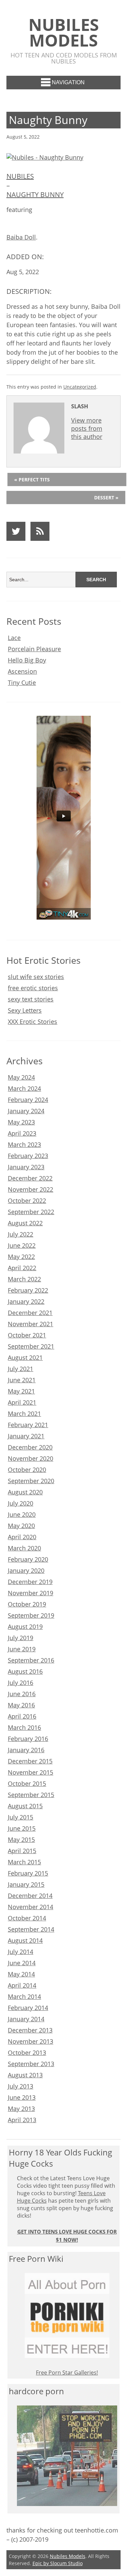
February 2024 (28, 1100)
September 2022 (31, 1212)
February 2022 (28, 1290)
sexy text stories (31, 999)
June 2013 (22, 2097)
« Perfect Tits (32, 479)
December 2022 (30, 1178)
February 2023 (28, 1156)
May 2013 (21, 2109)
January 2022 (26, 1301)
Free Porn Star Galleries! (67, 2373)
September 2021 (31, 1346)
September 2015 (31, 1795)
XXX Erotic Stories (33, 1021)
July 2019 (20, 1638)
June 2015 (22, 1828)
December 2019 (30, 1582)
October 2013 (27, 2053)
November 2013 (30, 2041)
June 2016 (22, 1694)
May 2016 (21, 1705)
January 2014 (26, 2019)
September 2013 (31, 2064)
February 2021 (28, 1425)
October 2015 (27, 1783)
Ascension (22, 671)
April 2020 (22, 1537)
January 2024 (26, 1111)
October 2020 (27, 1470)
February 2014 (28, 2008)
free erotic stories (33, 988)
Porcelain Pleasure (34, 649)
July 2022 (20, 1234)
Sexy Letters (25, 1010)
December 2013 (30, 2030)
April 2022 (22, 1268)
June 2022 (22, 1245)
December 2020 (30, 1447)
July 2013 (20, 2086)
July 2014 (20, 1952)
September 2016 (31, 1660)
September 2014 (31, 1929)
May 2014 (21, 1974)
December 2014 (30, 1896)
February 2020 (28, 1559)
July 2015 (20, 1817)
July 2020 (20, 1503)
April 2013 (22, 2120)
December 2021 (30, 1313)
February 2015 (28, 1873)
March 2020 (24, 1548)
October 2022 (27, 1201)
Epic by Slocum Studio (58, 2563)
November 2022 (30, 1189)
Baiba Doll (21, 237)
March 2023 (24, 1144)
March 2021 (24, 1414)
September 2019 (31, 1615)
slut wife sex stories (36, 977)
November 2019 (30, 1593)
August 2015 (25, 1806)
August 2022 (25, 1223)
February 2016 (28, 1739)
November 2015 (30, 1772)
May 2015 (21, 1840)
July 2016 (20, 1683)
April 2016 (22, 1716)
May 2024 (21, 1077)
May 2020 (21, 1526)
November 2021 (30, 1324)
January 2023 (26, 1167)
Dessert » (106, 498)
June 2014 (22, 1963)
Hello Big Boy (27, 660)
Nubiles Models (64, 32)
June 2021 (22, 1380)
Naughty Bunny (35, 194)
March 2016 (24, 1727)
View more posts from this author (87, 428)
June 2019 (22, 1649)
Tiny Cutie (22, 682)
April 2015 (22, 1851)
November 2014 (30, 1907)
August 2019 (25, 1627)
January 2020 (26, 1570)
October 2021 (27, 1335)
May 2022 (21, 1257)
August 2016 (25, 1671)
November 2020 (30, 1458)
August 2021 (25, 1357)
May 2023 (21, 1122)
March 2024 (24, 1088)
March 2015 (24, 1862)
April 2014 (22, 1985)
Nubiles (20, 176)
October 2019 (27, 1604)
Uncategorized (80, 387)
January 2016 (26, 1750)
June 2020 (22, 1514)
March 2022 (24, 1279)
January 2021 (26, 1436)
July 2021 (20, 1369)
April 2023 (22, 1133)
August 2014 (25, 1940)
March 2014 (24, 1996)
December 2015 (30, 1761)
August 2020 (25, 1492)
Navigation (68, 82)
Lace (14, 638)
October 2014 (27, 1918)
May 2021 (21, 1391)
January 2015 (26, 1884)
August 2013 (25, 2075)
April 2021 (22, 1402)
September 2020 (31, 1481)
